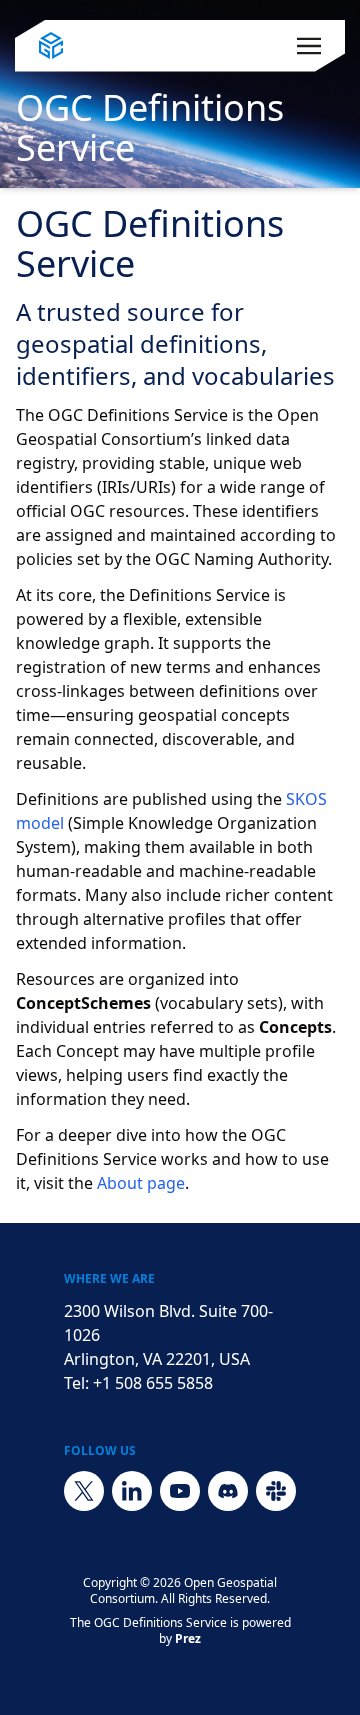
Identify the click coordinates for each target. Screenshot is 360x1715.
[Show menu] (309, 46)
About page (141, 1183)
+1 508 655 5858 (153, 1383)
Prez (188, 1638)
